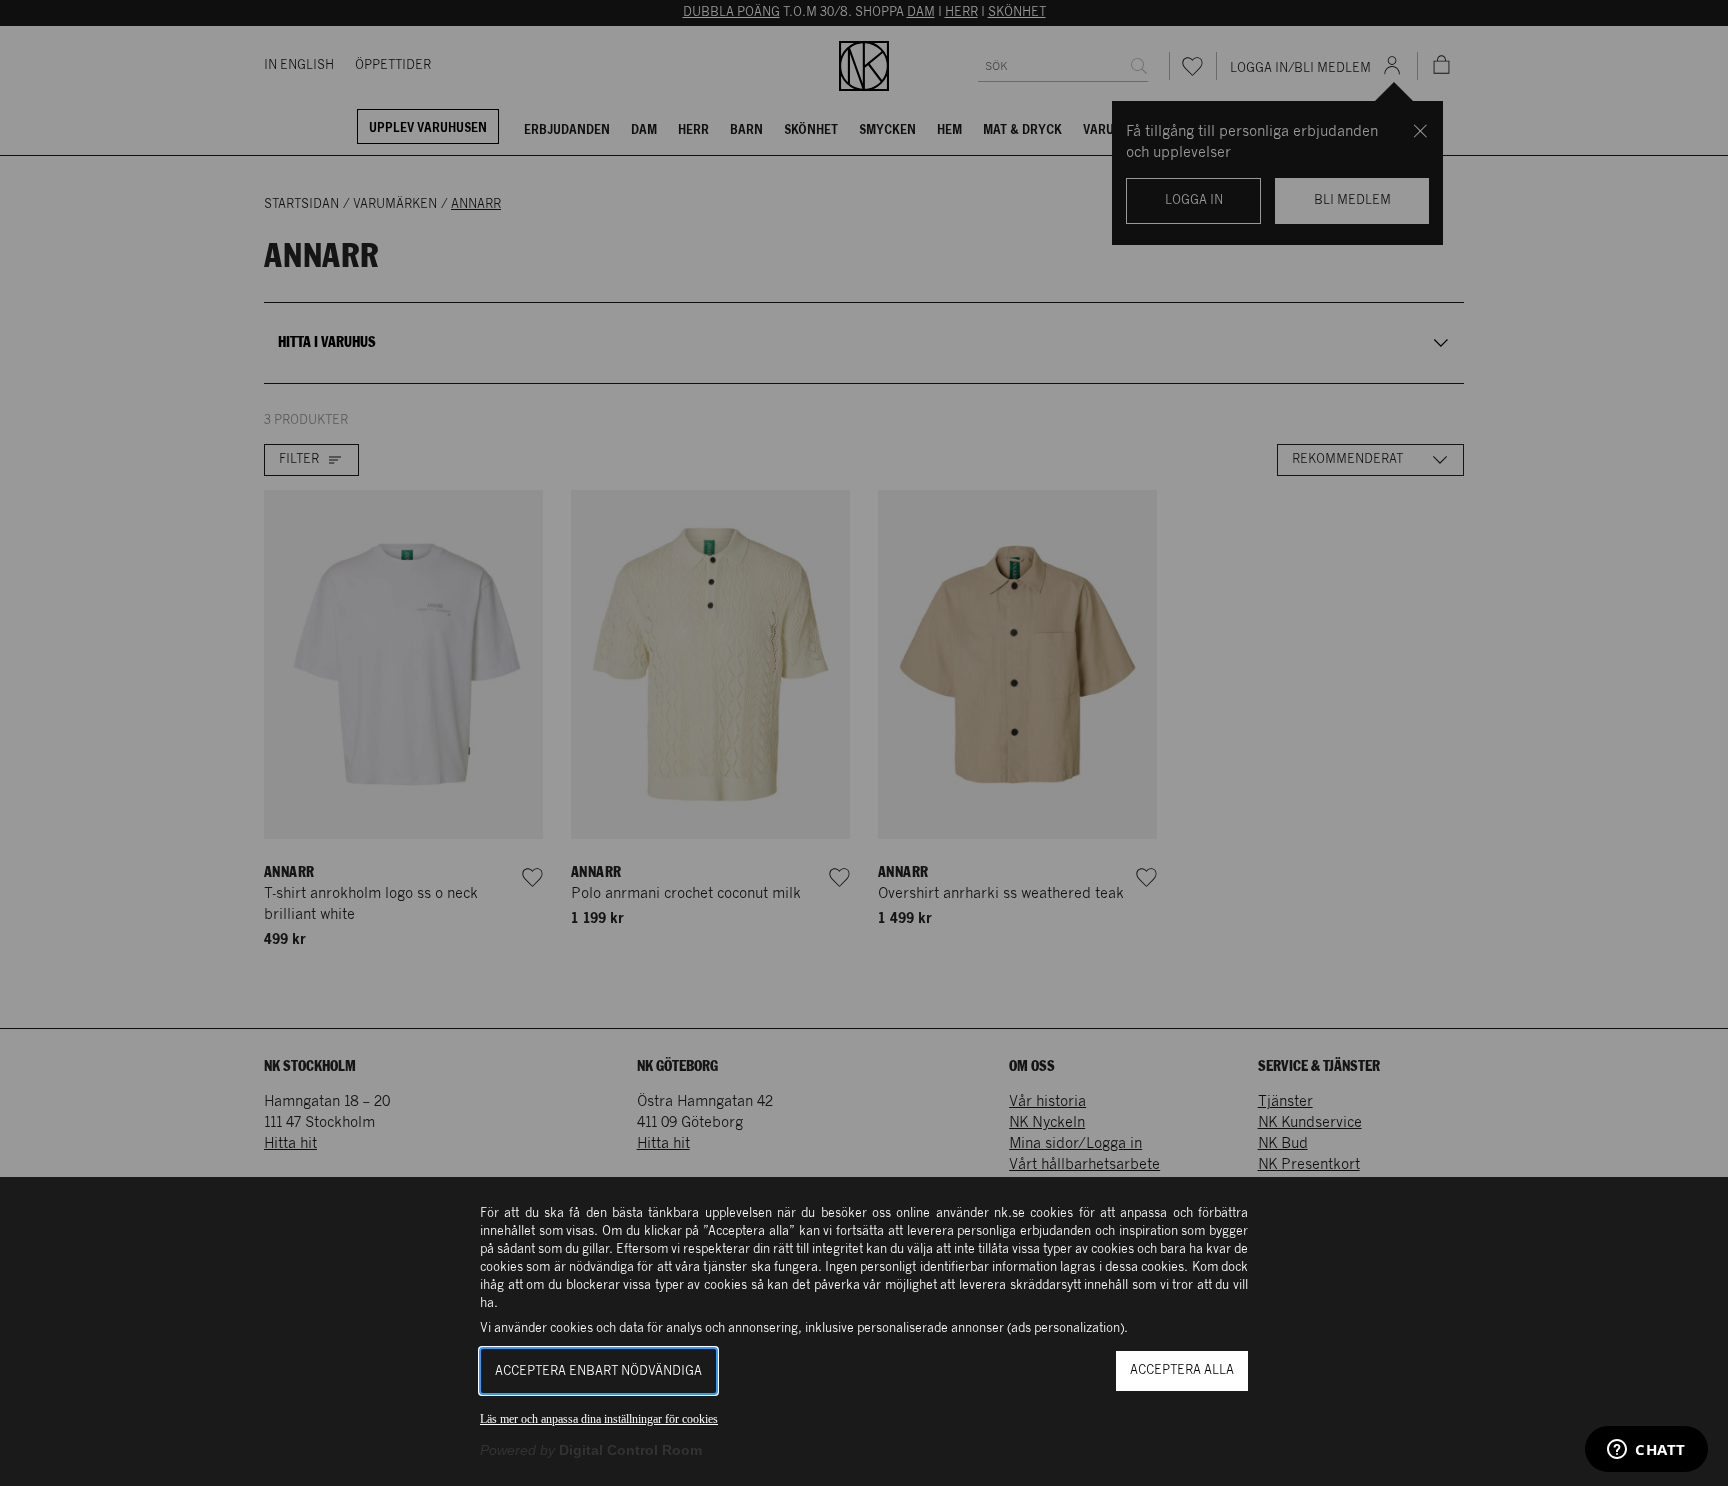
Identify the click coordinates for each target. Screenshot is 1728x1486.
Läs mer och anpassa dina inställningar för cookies (599, 1419)
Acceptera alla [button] (1182, 1370)
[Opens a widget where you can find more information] (1646, 1451)
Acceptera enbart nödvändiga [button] (598, 1371)
